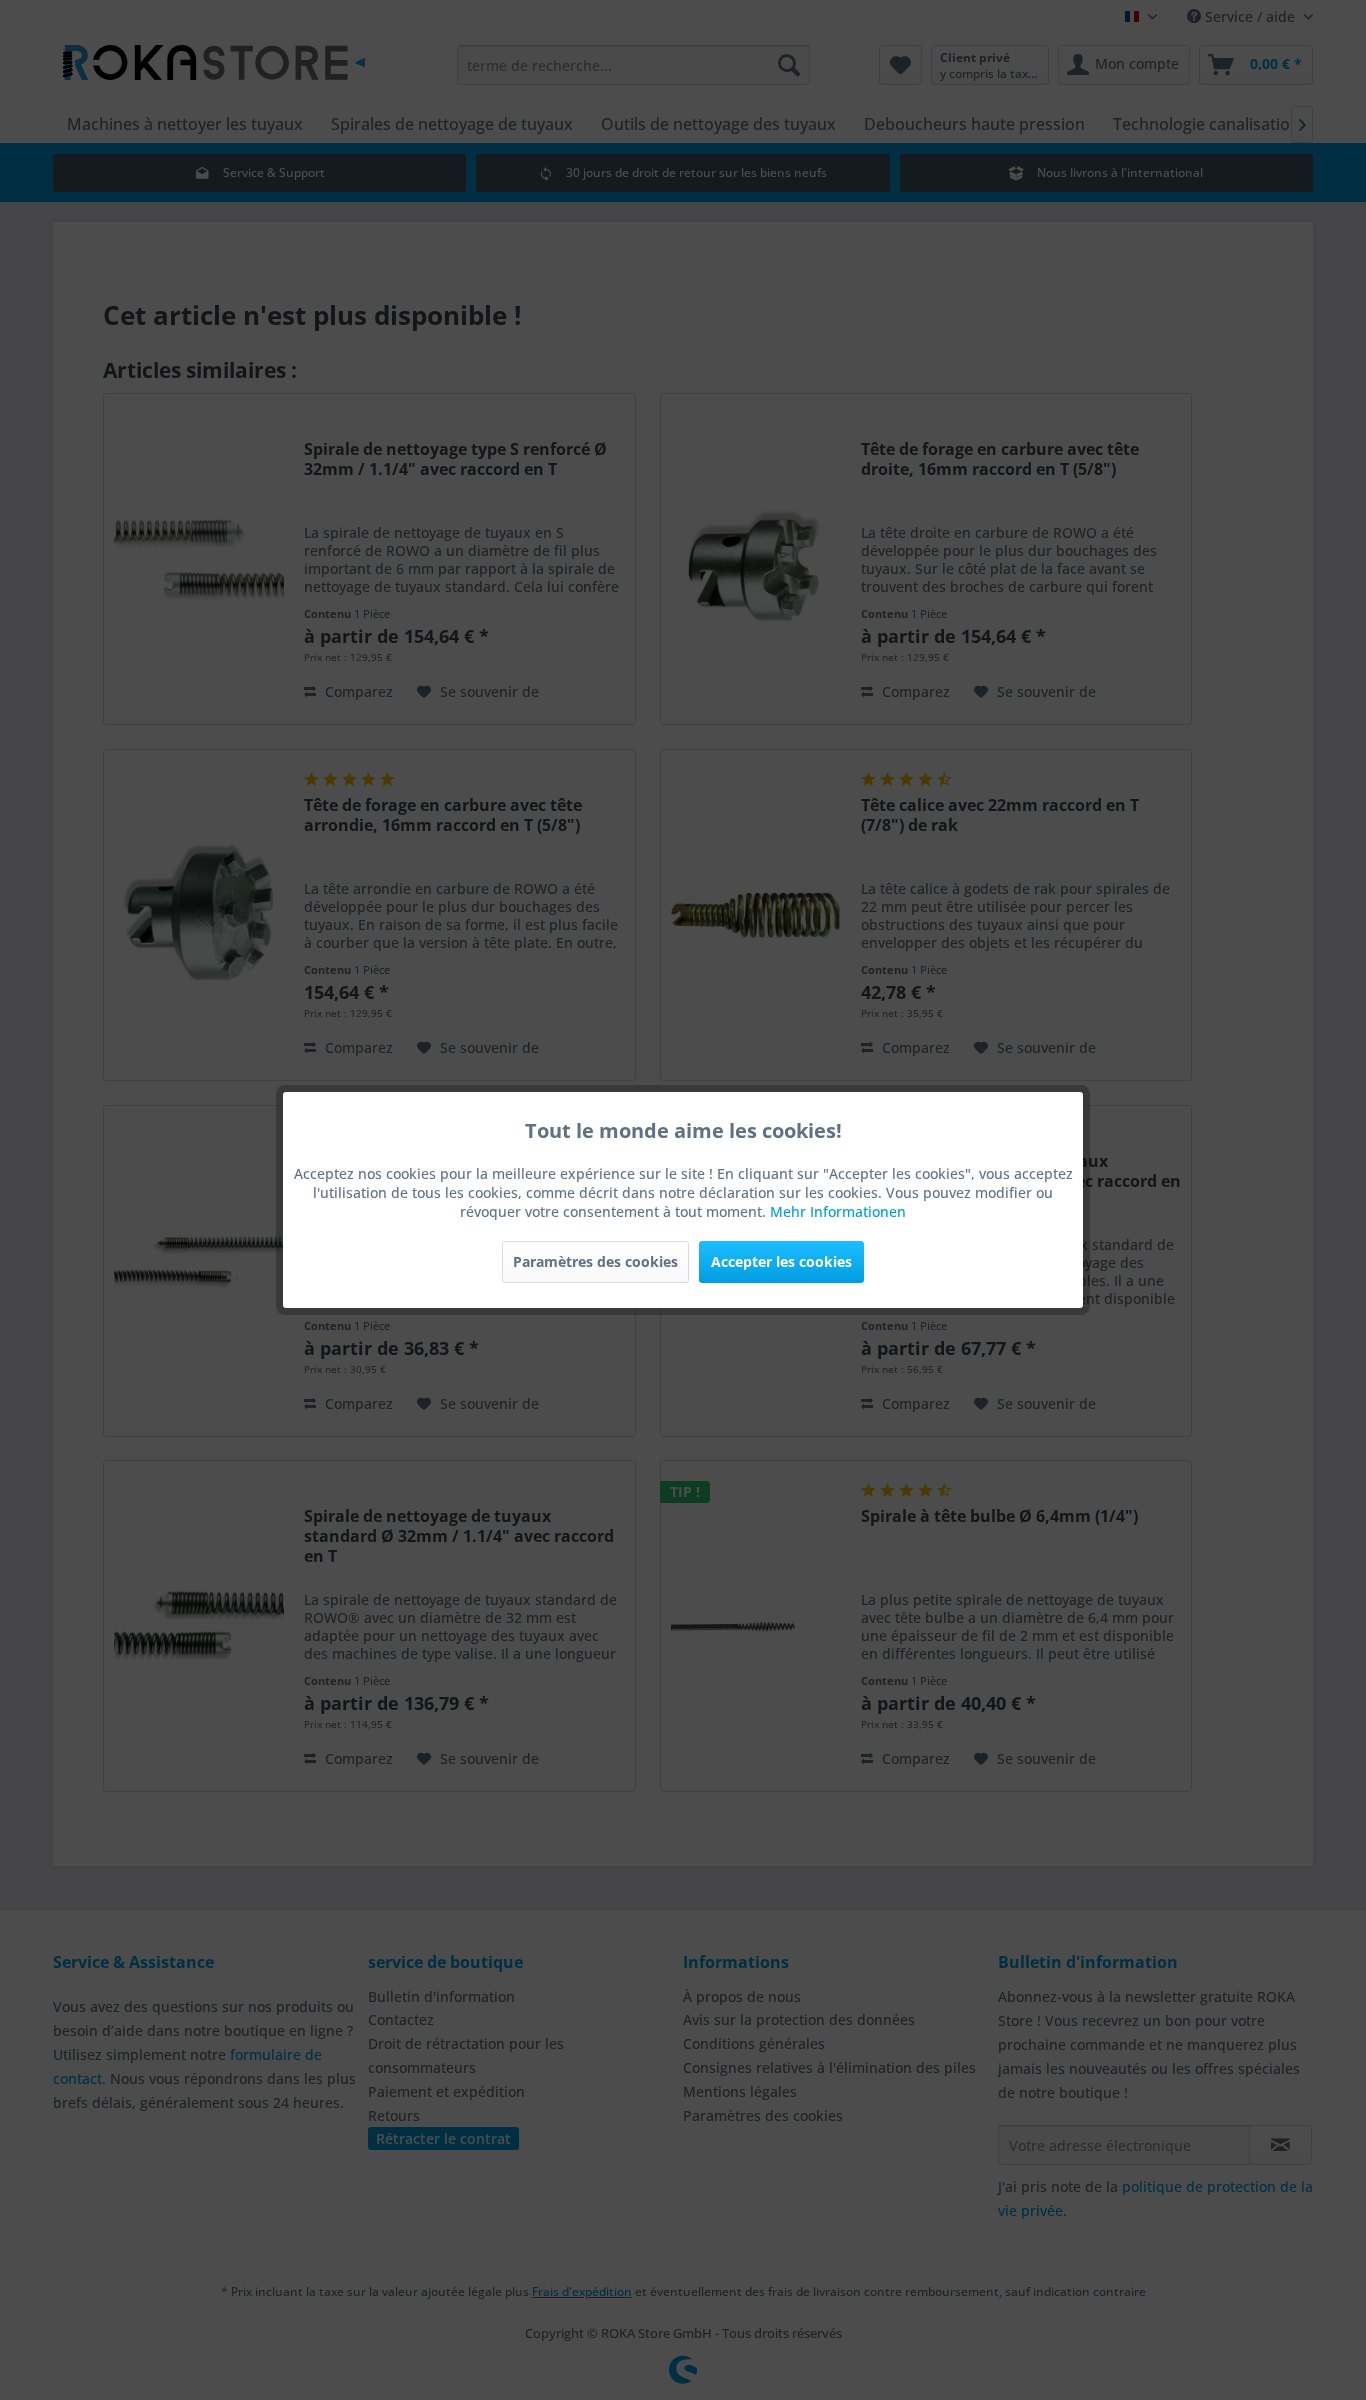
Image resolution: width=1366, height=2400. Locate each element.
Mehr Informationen (838, 1211)
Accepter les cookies (781, 1261)
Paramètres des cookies (595, 1261)
